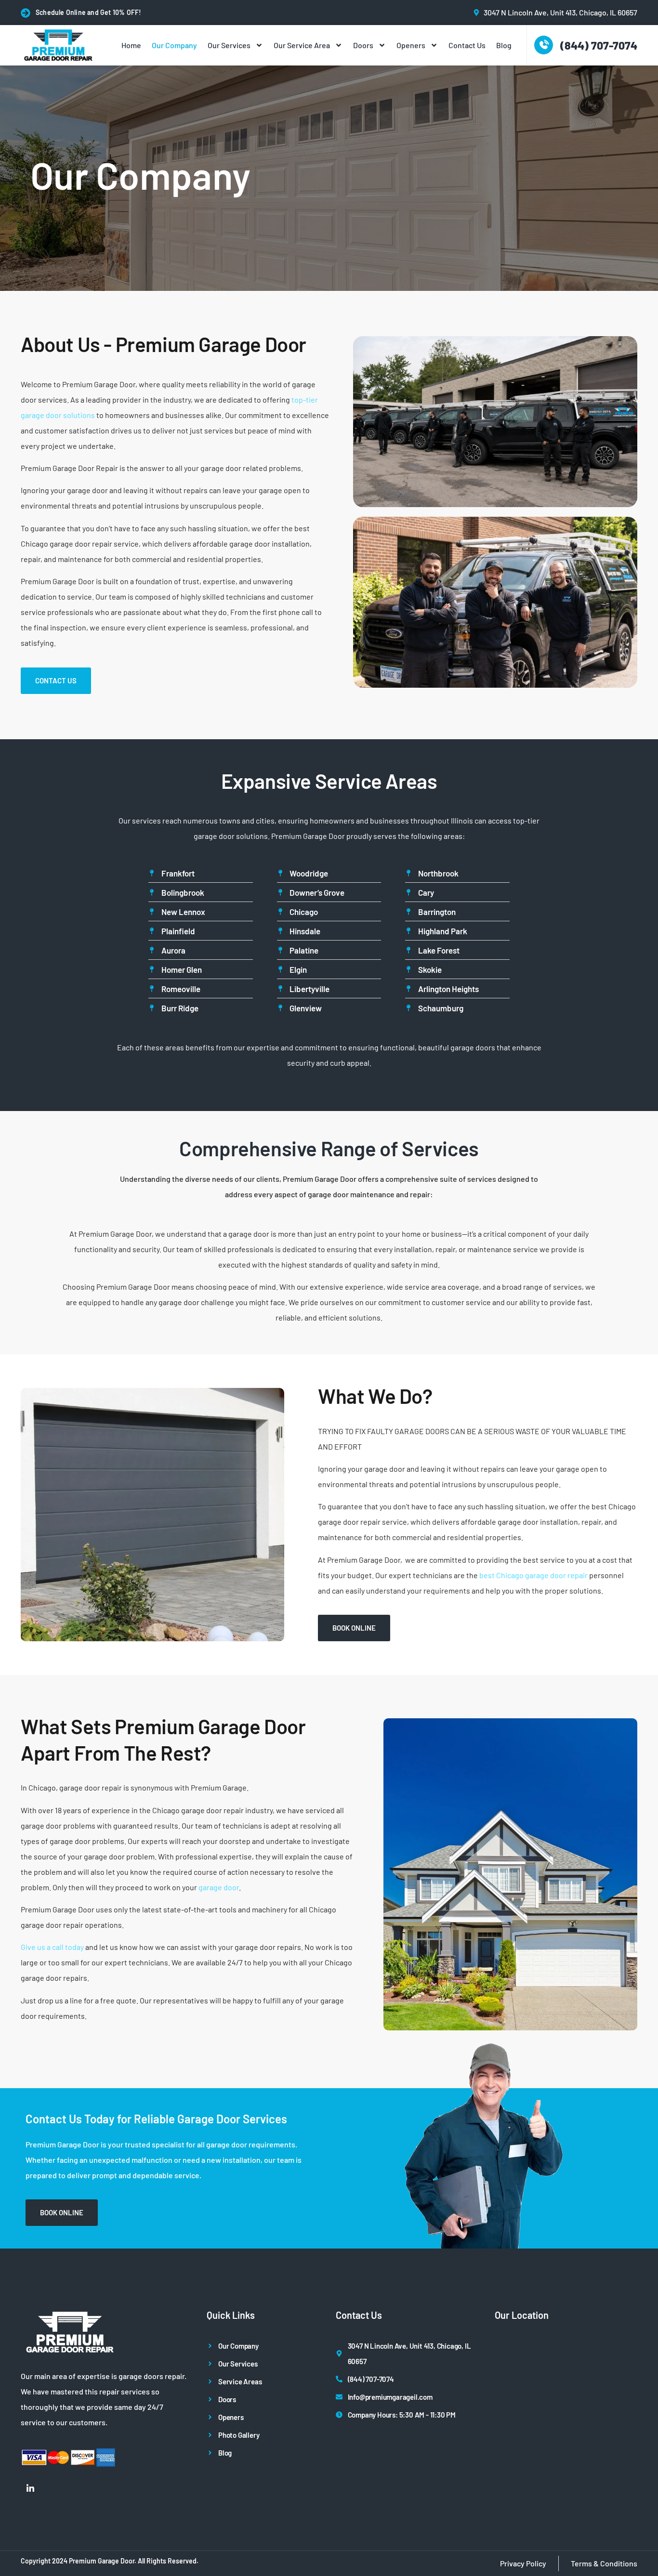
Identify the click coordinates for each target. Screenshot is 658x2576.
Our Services (229, 45)
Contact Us (467, 45)
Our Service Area (302, 45)
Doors (363, 45)
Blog (504, 45)
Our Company (174, 45)
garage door (219, 1887)
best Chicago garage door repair (533, 1575)
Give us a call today (52, 1947)
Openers (411, 45)
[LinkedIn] (30, 2488)
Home (131, 45)
